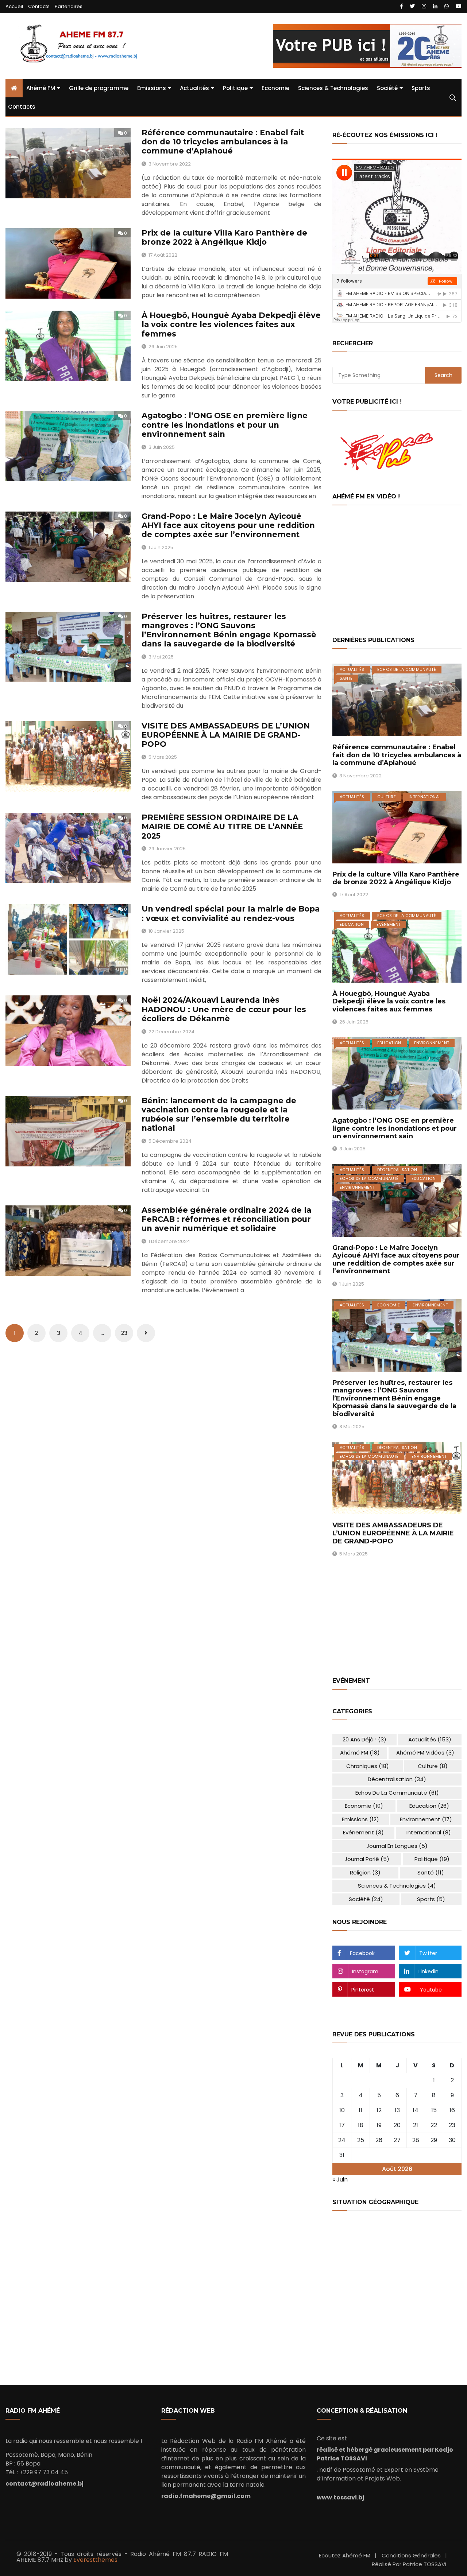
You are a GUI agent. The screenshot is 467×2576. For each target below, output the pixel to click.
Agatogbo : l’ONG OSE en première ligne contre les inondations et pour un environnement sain (225, 425)
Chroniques (368, 1766)
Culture (387, 797)
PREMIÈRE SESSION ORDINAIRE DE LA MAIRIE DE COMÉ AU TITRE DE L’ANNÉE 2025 (222, 826)
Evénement (389, 924)
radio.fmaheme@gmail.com (206, 2496)
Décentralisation (397, 1170)
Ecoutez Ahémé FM (345, 2555)
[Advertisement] (397, 571)
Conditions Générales (411, 2555)
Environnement (432, 1043)
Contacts (39, 6)
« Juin (340, 2179)
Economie (275, 88)
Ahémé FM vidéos (425, 1753)
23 (124, 1333)
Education (352, 924)
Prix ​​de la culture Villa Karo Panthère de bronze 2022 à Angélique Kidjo (224, 237)
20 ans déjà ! (364, 1739)
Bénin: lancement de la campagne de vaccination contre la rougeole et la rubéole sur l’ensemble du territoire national (219, 1114)
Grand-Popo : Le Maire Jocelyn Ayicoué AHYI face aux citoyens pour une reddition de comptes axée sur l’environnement (228, 525)
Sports (421, 88)
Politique (235, 88)
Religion (365, 1872)
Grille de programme (99, 88)
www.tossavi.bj (340, 2497)
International (425, 797)
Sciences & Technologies (333, 88)
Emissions (152, 88)
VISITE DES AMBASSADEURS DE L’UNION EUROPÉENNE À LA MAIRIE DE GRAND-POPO (226, 735)
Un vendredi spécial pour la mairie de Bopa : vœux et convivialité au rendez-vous (231, 913)
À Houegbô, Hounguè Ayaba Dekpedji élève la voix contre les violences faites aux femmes (231, 324)
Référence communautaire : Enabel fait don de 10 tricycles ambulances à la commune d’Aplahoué (223, 142)
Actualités (194, 88)
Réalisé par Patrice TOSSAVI (409, 2564)
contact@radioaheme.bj (45, 2484)
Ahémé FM (41, 88)
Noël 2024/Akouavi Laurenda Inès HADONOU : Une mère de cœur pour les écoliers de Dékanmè (224, 1009)
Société (387, 88)
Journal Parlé (367, 1859)
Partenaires (69, 6)
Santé (346, 678)
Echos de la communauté (407, 669)
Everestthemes (95, 2560)
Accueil (14, 6)
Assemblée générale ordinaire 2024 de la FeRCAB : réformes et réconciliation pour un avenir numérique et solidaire (226, 1219)
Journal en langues (397, 1846)
